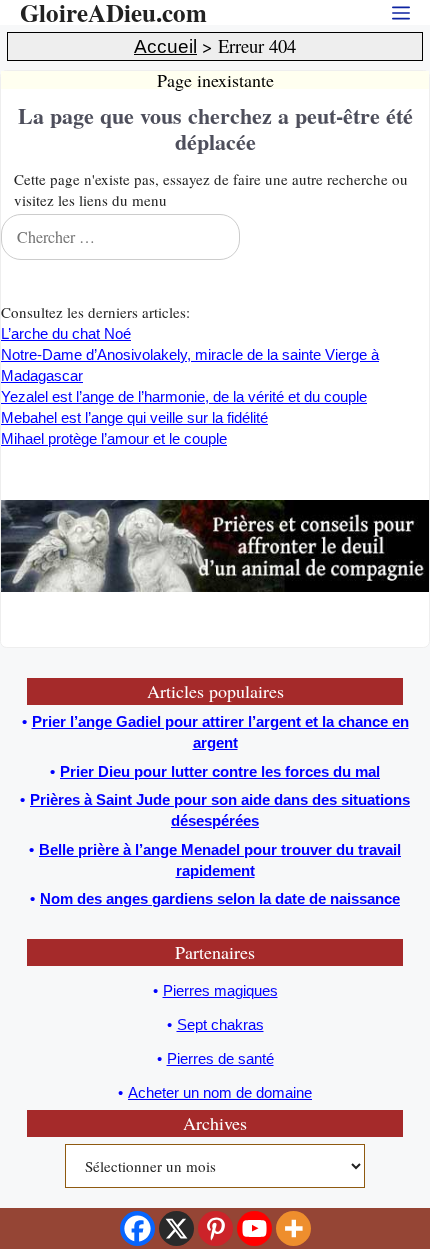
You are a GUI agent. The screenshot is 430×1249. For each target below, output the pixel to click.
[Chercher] (409, 237)
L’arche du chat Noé (66, 333)
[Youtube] (254, 1228)
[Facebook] (137, 1228)
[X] (176, 1228)
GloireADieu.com (113, 12)
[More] (293, 1228)
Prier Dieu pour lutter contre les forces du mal (220, 771)
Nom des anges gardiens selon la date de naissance (220, 898)
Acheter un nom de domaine (220, 1092)
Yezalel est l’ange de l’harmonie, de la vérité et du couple (184, 396)
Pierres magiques (220, 990)
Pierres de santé (220, 1058)
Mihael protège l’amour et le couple (114, 438)
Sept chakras (220, 1024)
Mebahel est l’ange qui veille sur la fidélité (134, 417)
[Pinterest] (215, 1228)
